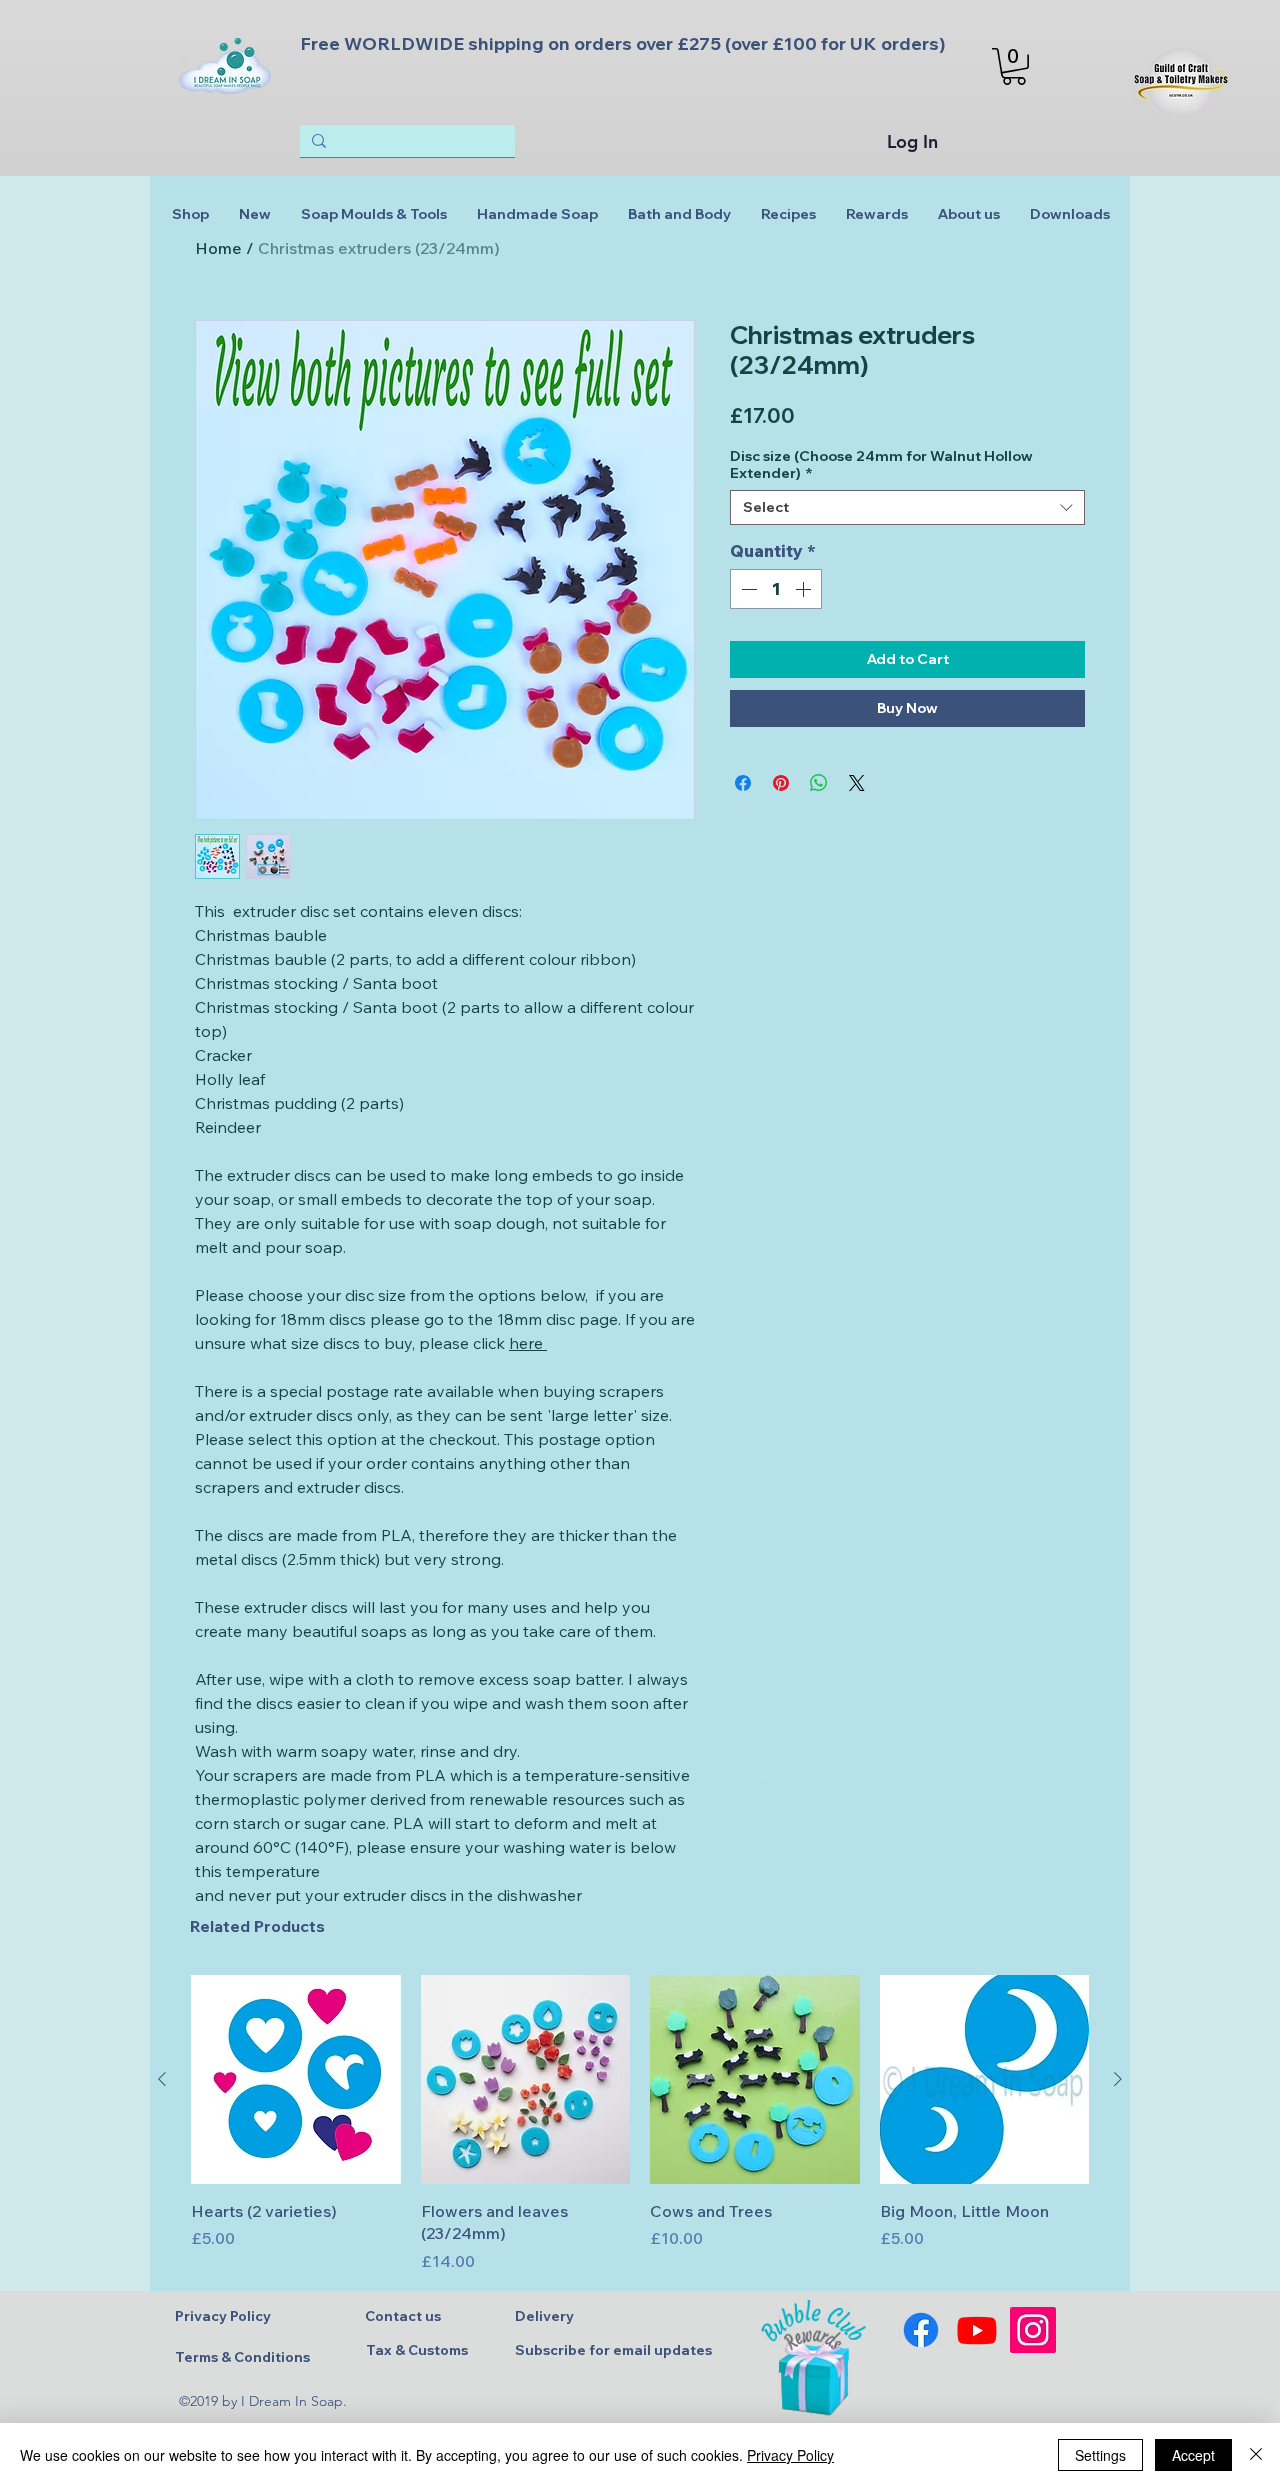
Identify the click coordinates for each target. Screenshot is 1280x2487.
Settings (1100, 2455)
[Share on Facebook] (743, 783)
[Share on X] (857, 783)
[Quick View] (296, 2080)
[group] (640, 2124)
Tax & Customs (417, 2350)
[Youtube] (977, 2330)
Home (218, 248)
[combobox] (907, 507)
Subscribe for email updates (613, 2350)
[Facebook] (921, 2330)
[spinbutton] (776, 589)
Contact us (403, 2316)
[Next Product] (1118, 2079)
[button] (1014, 66)
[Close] (1256, 2455)
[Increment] (805, 589)
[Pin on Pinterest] (781, 783)
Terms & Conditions (242, 2357)
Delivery (544, 2316)
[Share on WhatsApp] (819, 783)
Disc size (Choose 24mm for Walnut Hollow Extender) (881, 465)
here (528, 1343)
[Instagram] (1033, 2330)
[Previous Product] (162, 2079)
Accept (1193, 2455)
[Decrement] (747, 589)
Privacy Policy (223, 2316)
